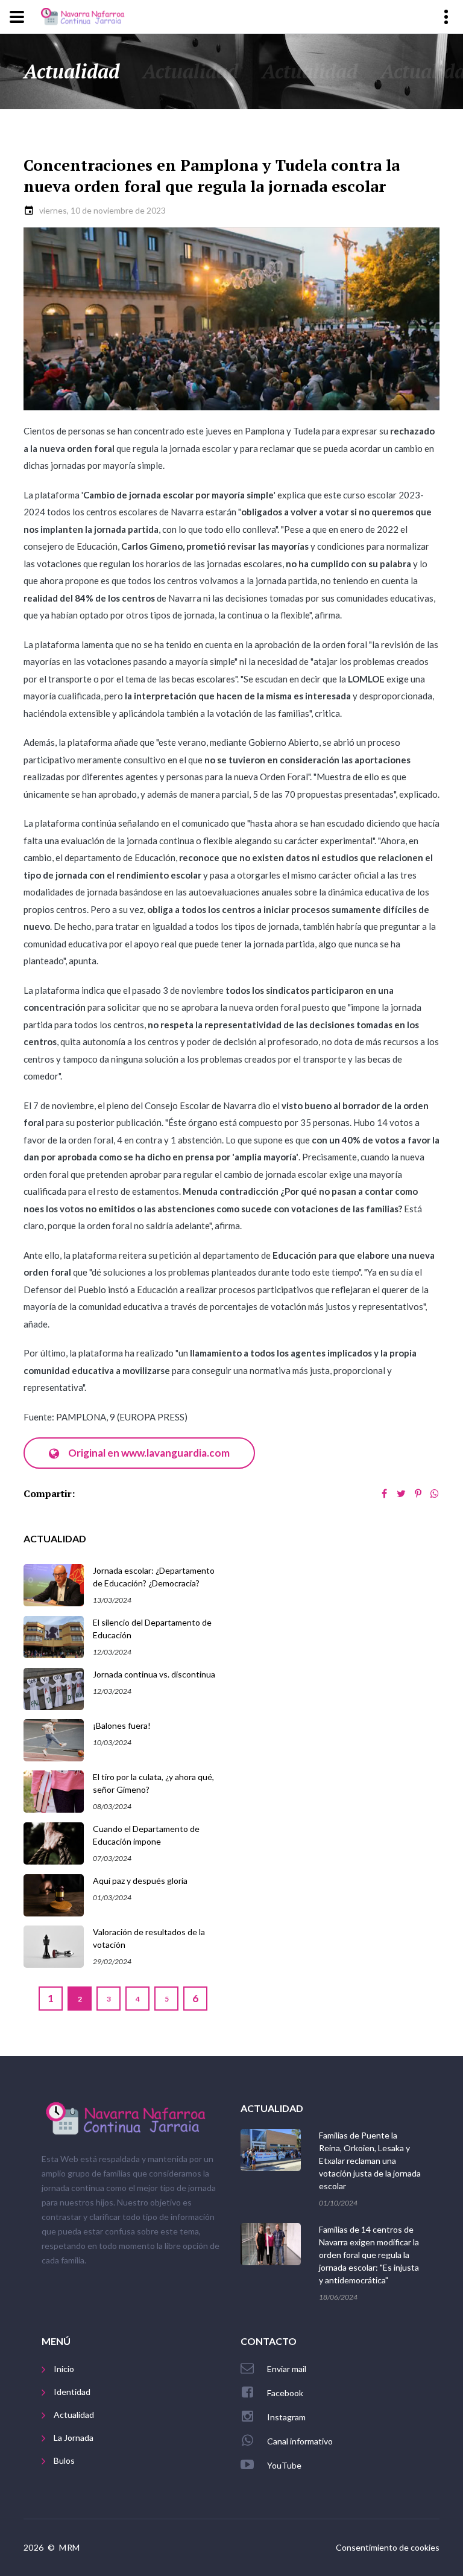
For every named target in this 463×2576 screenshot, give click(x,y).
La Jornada (74, 2438)
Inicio (64, 2369)
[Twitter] (401, 1493)
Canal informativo (300, 2441)
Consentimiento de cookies (388, 2547)
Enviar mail (287, 2369)
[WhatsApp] (435, 1493)
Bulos (64, 2460)
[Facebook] (384, 1493)
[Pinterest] (418, 1493)
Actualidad (74, 2415)
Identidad (72, 2392)
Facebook (285, 2393)
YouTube (284, 2465)
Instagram (286, 2417)
